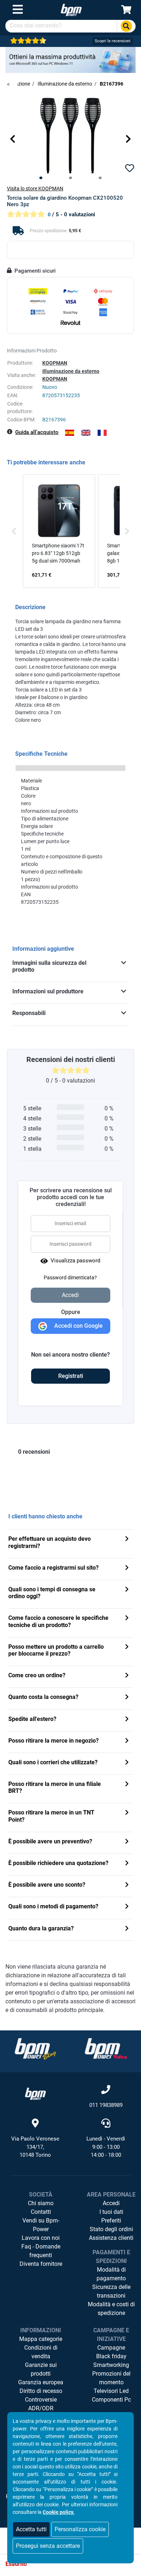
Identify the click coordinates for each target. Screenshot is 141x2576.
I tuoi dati (111, 2212)
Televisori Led (111, 2391)
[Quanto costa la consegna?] (127, 1698)
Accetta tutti (31, 2529)
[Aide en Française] (102, 433)
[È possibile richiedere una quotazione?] (127, 1864)
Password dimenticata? (70, 1278)
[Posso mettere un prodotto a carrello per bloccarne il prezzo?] (127, 1647)
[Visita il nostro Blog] (35, 2049)
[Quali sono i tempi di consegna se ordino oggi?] (127, 1590)
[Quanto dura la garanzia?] (127, 1929)
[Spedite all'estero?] (127, 1720)
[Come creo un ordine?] (127, 1676)
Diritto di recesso (41, 2391)
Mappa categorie (41, 2339)
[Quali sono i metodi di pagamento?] (127, 1907)
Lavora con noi (41, 2238)
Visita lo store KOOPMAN (35, 188)
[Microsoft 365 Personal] (70, 59)
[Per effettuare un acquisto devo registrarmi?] (127, 1539)
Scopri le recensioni (113, 41)
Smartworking (111, 2365)
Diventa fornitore (41, 2264)
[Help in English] (86, 433)
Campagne (111, 2348)
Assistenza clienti (111, 2238)
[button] (13, 139)
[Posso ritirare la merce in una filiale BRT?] (127, 1785)
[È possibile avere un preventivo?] (127, 1842)
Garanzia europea (41, 2382)
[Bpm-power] (71, 10)
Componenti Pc (111, 2400)
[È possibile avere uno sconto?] (127, 1885)
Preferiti (111, 2221)
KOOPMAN (55, 363)
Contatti (41, 2212)
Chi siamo (41, 2203)
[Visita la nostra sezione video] (106, 2049)
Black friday (111, 2356)
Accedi (111, 2203)
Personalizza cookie (80, 2529)
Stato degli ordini (111, 2229)
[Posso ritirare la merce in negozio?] (127, 1741)
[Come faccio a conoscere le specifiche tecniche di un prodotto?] (127, 1619)
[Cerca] (126, 26)
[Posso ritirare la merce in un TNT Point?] (127, 1813)
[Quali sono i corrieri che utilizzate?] (127, 1763)
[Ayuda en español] (70, 433)
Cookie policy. (59, 2512)
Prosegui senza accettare (48, 2546)
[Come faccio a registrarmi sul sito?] (127, 1568)
